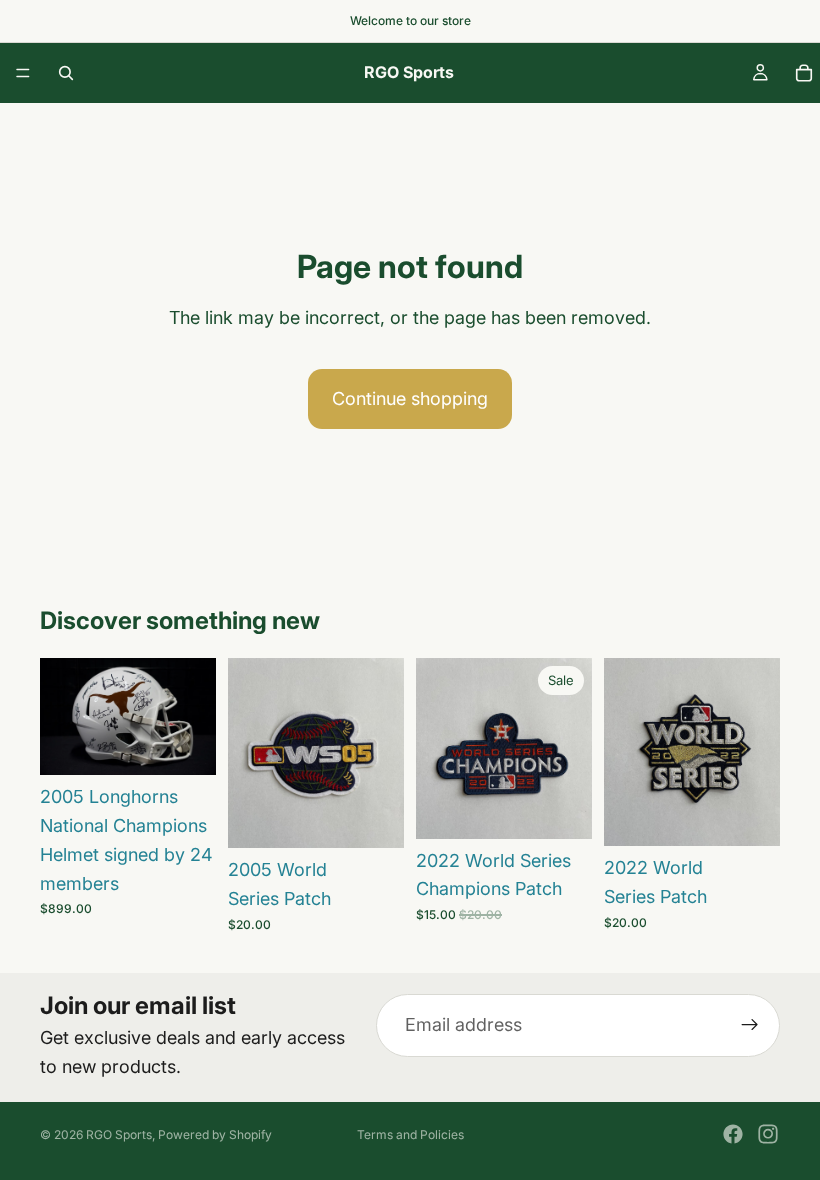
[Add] (185, 744)
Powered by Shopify (215, 1134)
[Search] (66, 73)
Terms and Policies (410, 1134)
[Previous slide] (62, 716)
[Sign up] (750, 1025)
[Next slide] (194, 716)
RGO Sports (119, 1134)
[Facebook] (733, 1134)
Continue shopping (410, 398)
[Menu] (23, 73)
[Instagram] (768, 1134)
